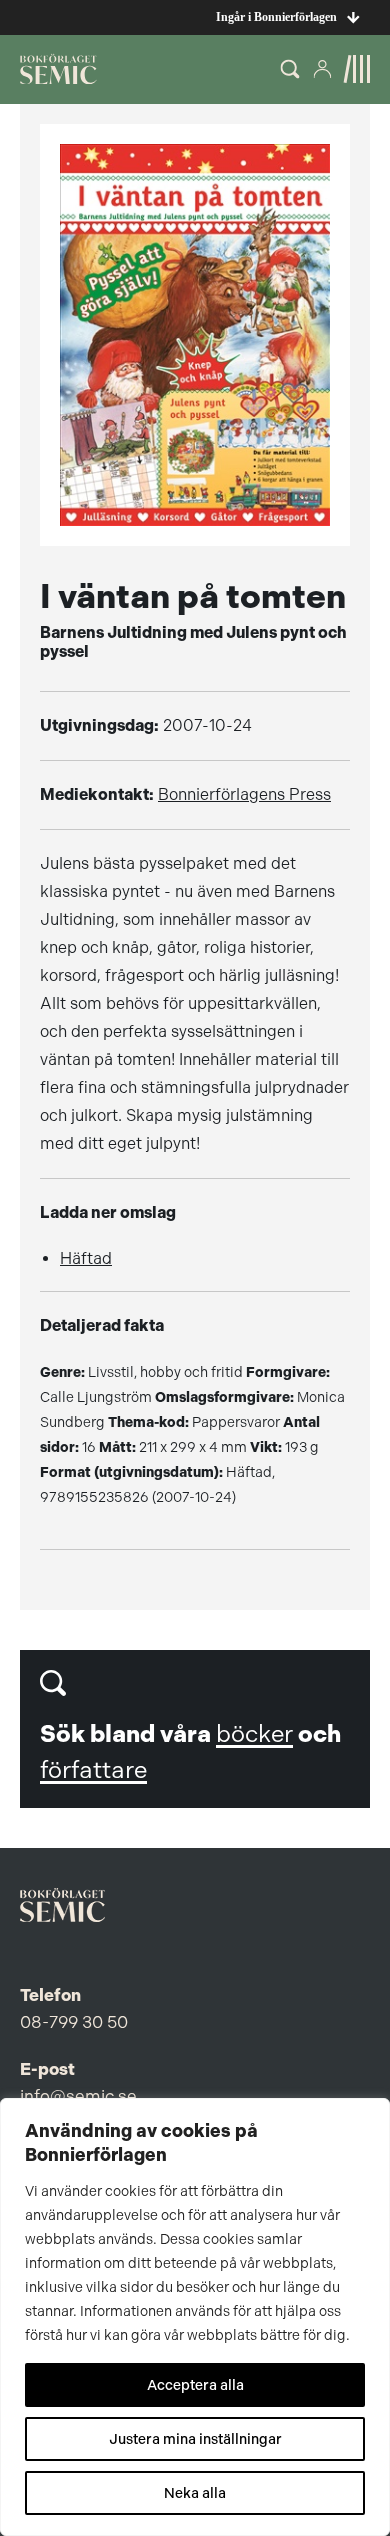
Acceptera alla (195, 2385)
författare (93, 1770)
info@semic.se (78, 2096)
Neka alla (195, 2493)
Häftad (86, 1258)
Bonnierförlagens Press (244, 794)
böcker (254, 1734)
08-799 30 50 (74, 2022)
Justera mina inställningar (195, 2439)
